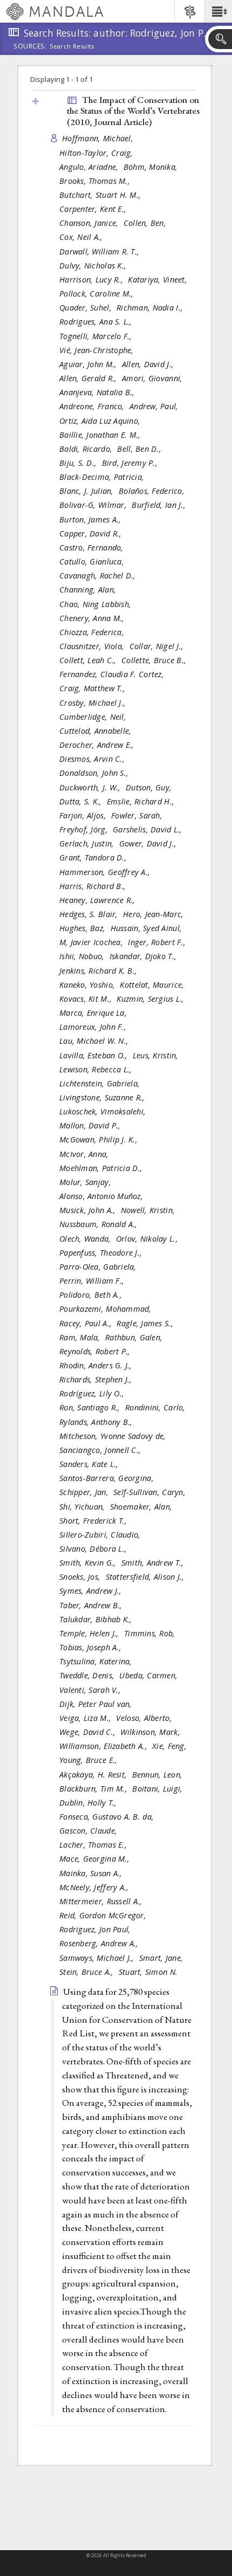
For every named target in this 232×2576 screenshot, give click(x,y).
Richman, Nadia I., (151, 308)
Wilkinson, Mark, (151, 1732)
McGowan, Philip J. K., (100, 1139)
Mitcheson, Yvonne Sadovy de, (114, 1436)
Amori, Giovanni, (153, 378)
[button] (218, 11)
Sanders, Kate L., (90, 1464)
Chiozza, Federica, (93, 632)
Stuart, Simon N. (148, 1972)
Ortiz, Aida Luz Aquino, (101, 421)
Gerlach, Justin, (88, 843)
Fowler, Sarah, (138, 815)
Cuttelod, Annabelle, (97, 731)
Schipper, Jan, (85, 1492)
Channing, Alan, (89, 590)
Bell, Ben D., (140, 449)
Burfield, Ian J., (160, 505)
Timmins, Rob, (151, 1633)
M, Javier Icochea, (92, 942)
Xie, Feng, (170, 1746)
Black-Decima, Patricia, (103, 477)
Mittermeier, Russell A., (102, 1901)
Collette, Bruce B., (155, 660)
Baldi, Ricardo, (87, 449)
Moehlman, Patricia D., (102, 1168)
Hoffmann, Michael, (99, 138)
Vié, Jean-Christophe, (98, 350)
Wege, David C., (88, 1732)
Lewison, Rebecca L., (97, 1069)
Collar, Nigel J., (158, 646)
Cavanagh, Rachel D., (99, 576)
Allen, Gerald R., (89, 378)
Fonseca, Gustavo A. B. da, (108, 1817)
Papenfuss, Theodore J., (102, 1253)
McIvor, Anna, (85, 1154)
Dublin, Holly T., (89, 1803)
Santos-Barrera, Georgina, (108, 1478)
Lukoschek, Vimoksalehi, (104, 1111)
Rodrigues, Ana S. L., (97, 322)
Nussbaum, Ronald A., (100, 1224)
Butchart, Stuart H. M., (101, 195)
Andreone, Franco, (93, 406)
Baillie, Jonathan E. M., (101, 435)
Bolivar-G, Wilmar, (94, 505)
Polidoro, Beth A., (92, 1295)
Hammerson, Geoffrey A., (106, 872)
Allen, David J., (149, 364)
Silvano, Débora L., (94, 1549)
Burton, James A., (91, 519)
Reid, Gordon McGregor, (104, 1915)
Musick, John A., (89, 1210)
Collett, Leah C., (89, 660)
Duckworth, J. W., (91, 787)
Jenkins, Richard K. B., (100, 971)
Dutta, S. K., (82, 801)
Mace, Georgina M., (95, 1859)
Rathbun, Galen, (135, 1337)
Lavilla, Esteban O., (95, 1055)
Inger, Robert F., (158, 942)
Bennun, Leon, (159, 1775)
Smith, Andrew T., (154, 1563)
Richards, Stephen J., (97, 1379)
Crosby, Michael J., (94, 703)
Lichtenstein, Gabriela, (101, 1083)
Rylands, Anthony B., (97, 1422)
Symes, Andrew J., (92, 1591)
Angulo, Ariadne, (90, 167)
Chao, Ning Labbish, (97, 604)
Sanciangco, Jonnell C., (101, 1450)
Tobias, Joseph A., (91, 1647)
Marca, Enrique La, (94, 1013)
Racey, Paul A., (87, 1323)
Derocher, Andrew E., (98, 745)
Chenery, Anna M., (93, 618)
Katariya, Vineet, (159, 280)
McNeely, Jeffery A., (95, 1887)
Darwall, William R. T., (101, 252)
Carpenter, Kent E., (94, 209)
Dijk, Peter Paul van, (97, 1704)
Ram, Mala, (81, 1337)
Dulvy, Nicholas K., (94, 266)
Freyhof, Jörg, (85, 829)
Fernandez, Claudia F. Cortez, (113, 674)
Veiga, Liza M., (86, 1718)
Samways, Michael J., (98, 1958)
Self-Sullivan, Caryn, (151, 1492)
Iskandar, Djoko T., (144, 956)
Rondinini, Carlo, (156, 1407)
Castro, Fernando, (93, 547)
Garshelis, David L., (149, 829)
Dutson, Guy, (150, 787)
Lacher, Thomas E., (94, 1845)
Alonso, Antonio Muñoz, (102, 1196)
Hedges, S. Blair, (90, 914)
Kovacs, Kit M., (87, 999)
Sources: (30, 47)
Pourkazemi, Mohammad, (107, 1309)
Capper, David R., (92, 533)
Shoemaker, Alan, (142, 1507)
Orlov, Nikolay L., (148, 1239)
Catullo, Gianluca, (93, 562)
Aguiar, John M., (89, 364)
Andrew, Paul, (155, 406)
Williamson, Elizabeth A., (104, 1746)
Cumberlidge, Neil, (94, 717)
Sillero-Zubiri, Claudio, (101, 1535)
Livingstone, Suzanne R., (103, 1097)
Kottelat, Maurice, (153, 985)
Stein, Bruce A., (88, 1972)
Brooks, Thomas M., (96, 181)
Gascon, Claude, (89, 1831)
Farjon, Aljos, (84, 815)
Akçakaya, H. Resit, (94, 1775)
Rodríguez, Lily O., (93, 1393)
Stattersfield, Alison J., (146, 1577)
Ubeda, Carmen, (149, 1675)
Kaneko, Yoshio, (88, 985)
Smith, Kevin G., (89, 1563)
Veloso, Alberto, (145, 1718)
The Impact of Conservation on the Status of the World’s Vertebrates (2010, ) (133, 111)
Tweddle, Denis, (88, 1675)
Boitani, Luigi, (158, 1789)
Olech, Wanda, (86, 1239)
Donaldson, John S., (95, 773)
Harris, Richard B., (94, 886)
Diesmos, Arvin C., (93, 759)
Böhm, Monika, (152, 167)
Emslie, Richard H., (142, 801)
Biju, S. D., (79, 463)
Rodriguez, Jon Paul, (96, 1929)
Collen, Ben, (146, 223)
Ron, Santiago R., (91, 1407)
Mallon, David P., (91, 1125)
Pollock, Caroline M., (98, 294)
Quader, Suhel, (87, 308)
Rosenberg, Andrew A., (100, 1943)
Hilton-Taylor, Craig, (97, 153)
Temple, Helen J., (90, 1633)
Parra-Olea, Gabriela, (99, 1267)
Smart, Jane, (162, 1958)
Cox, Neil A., (82, 237)
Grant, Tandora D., (94, 857)
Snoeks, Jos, (81, 1577)
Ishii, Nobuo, (83, 956)
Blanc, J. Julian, (88, 491)
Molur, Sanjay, (86, 1182)
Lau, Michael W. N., (95, 1041)
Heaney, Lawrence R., (98, 900)
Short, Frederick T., (94, 1521)
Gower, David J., (149, 843)
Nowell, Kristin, (149, 1210)
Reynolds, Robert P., (96, 1351)
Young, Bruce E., (90, 1760)
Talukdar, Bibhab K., (97, 1619)
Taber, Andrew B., (92, 1605)
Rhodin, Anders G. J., (97, 1365)
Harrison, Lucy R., (92, 280)
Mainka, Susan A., (92, 1873)
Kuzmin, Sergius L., (152, 999)
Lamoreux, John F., (94, 1027)
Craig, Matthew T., (93, 688)
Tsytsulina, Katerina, (97, 1661)
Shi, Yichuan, (83, 1507)
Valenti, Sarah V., (91, 1690)
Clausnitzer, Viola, (93, 646)
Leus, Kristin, (157, 1055)
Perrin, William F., (93, 1281)
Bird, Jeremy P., (131, 463)
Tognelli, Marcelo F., (97, 336)
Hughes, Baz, (84, 928)
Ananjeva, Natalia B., (98, 392)
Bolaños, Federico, (153, 491)
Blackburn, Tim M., (94, 1789)
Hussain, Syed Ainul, (148, 928)
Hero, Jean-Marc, (155, 914)
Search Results (72, 46)
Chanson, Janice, (90, 223)
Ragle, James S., (146, 1323)
